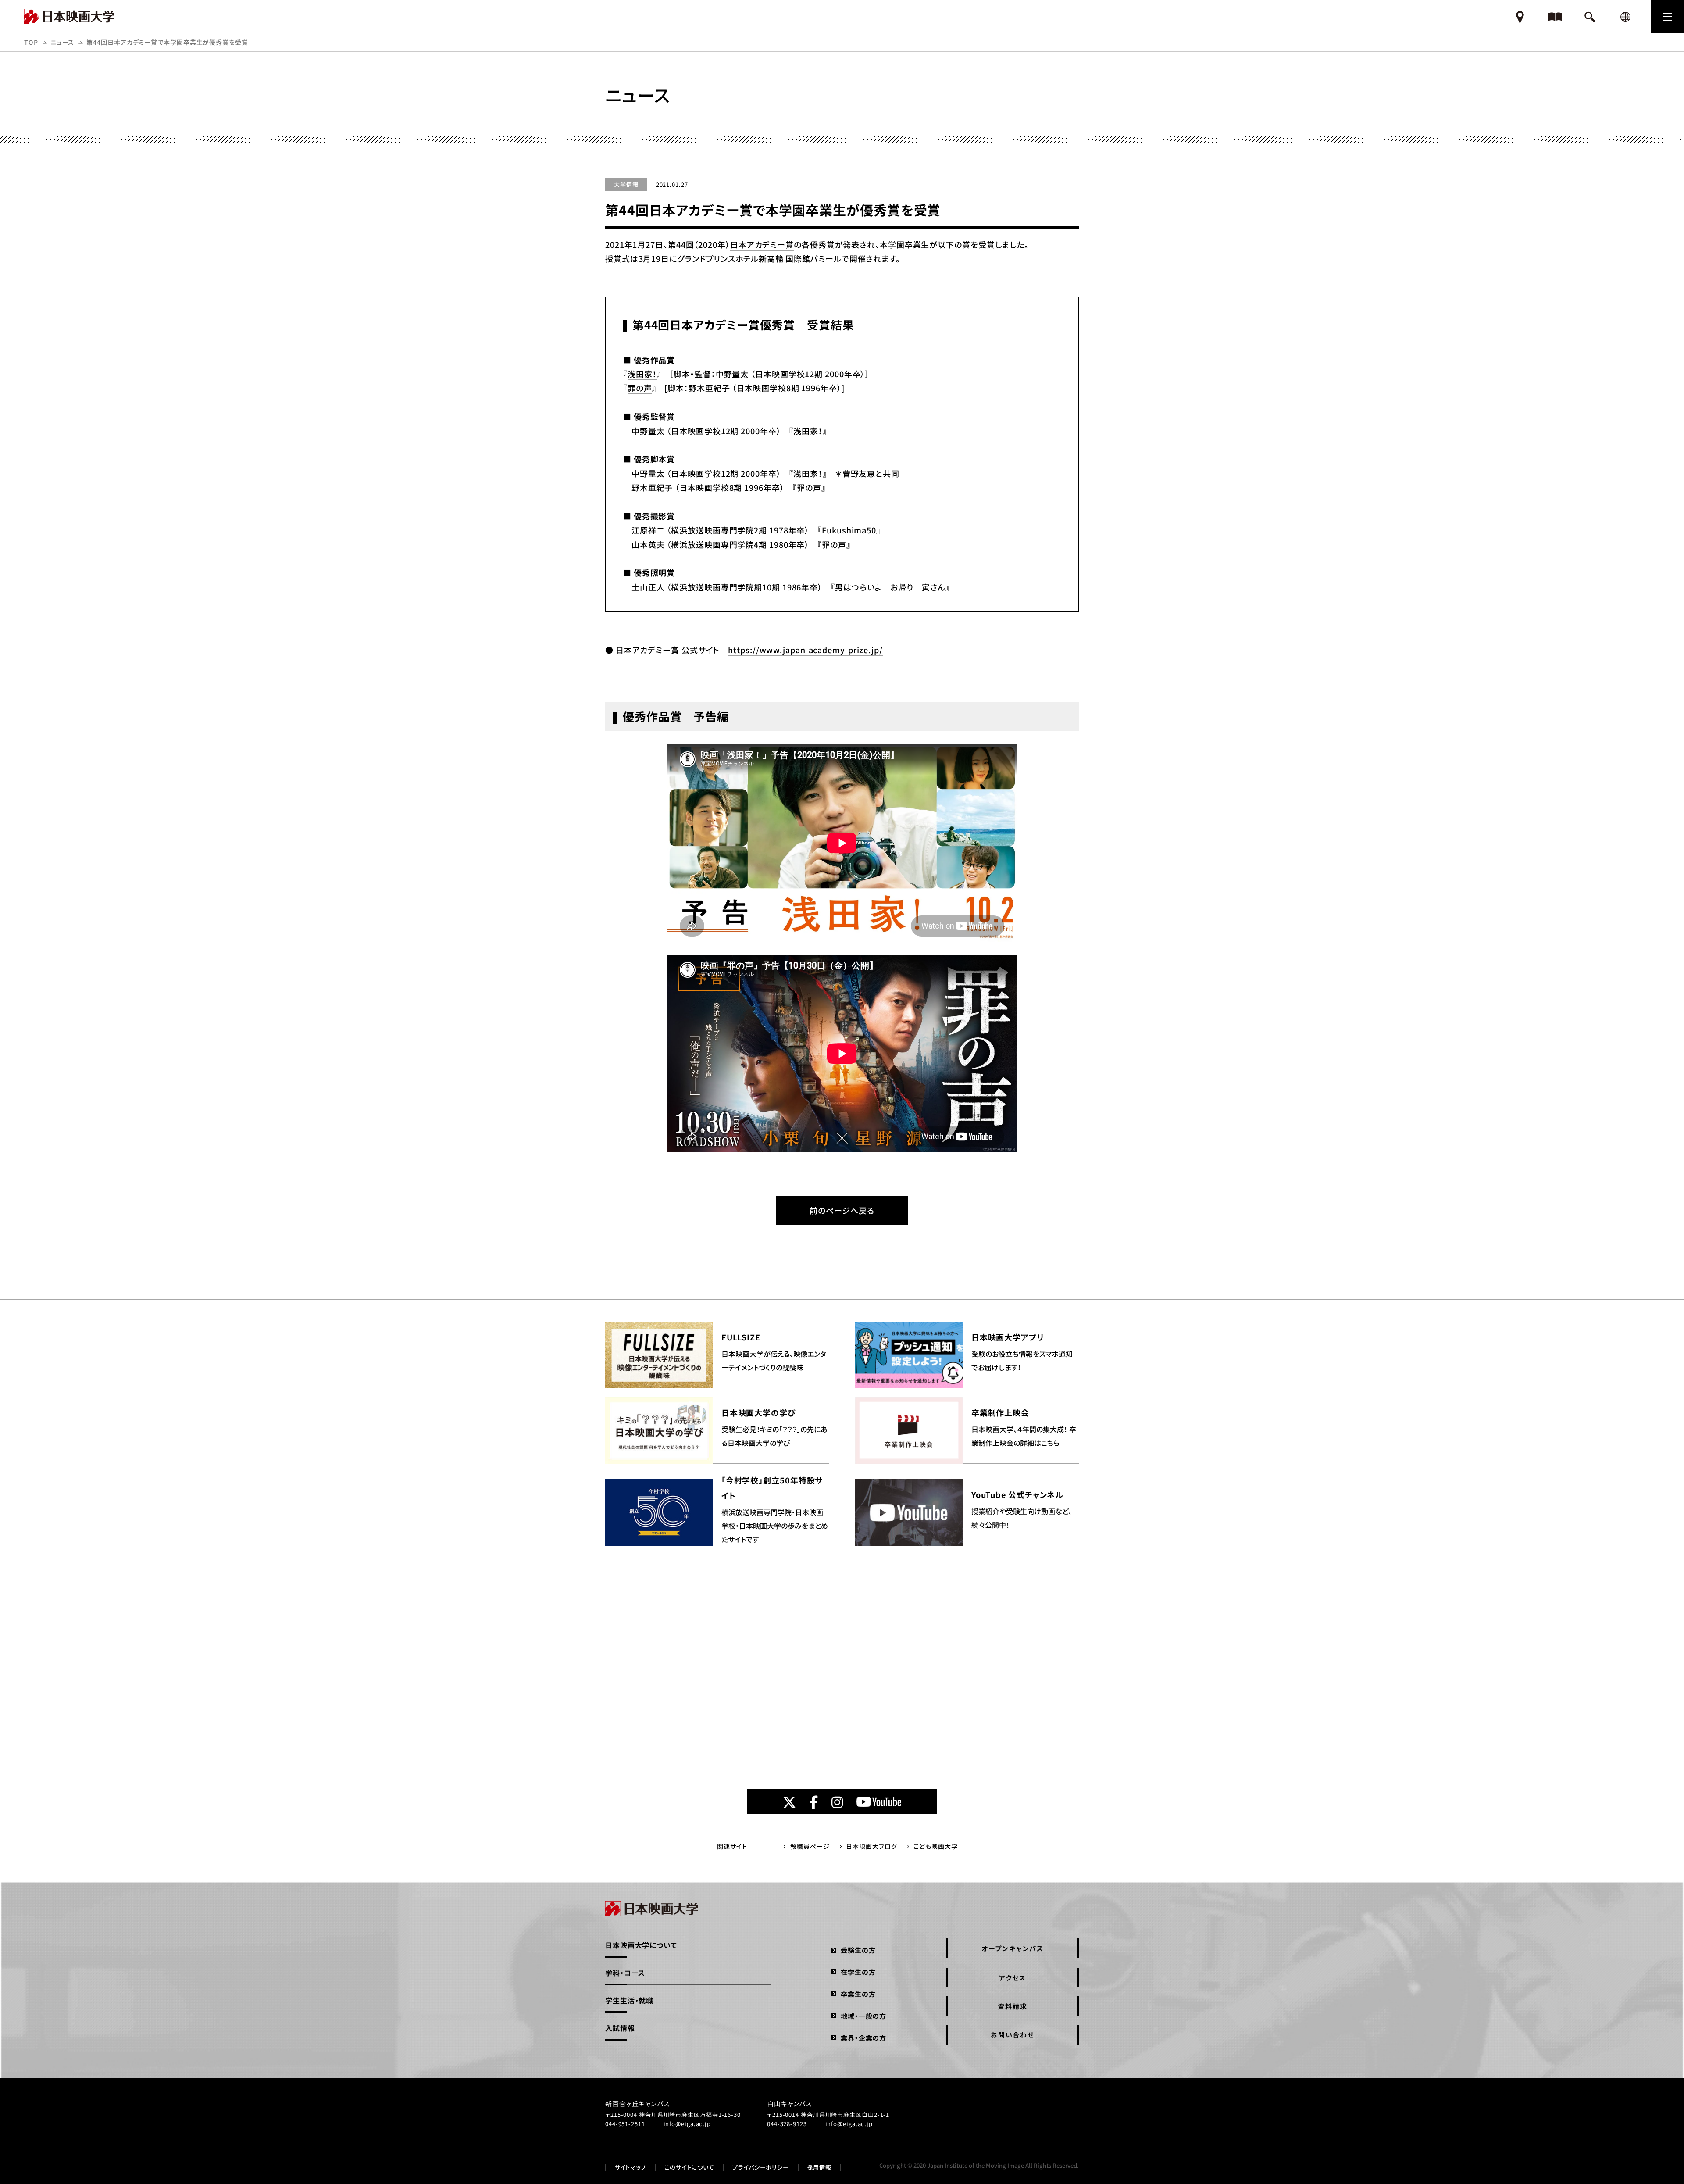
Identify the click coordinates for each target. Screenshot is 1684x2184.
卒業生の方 (858, 1994)
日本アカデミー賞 (762, 244)
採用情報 (819, 2167)
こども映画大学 (935, 1846)
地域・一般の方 (863, 2016)
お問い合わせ (1013, 2035)
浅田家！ (642, 374)
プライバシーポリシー (761, 2167)
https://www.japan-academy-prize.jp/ (805, 650)
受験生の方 (858, 1950)
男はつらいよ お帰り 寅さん (890, 587)
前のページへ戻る (842, 1210)
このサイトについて (689, 2167)
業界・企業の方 (863, 2038)
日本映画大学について (641, 1945)
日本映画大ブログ (871, 1846)
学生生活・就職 (629, 2000)
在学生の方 (858, 1972)
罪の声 (640, 388)
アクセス (1012, 1978)
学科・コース (625, 1973)
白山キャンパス (789, 2104)
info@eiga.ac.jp (687, 2124)
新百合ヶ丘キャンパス (637, 2104)
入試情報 (620, 2028)
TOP (31, 42)
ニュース (62, 42)
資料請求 (1012, 2006)
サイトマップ (631, 2167)
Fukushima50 (849, 530)
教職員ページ (810, 1846)
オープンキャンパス (1013, 1948)
